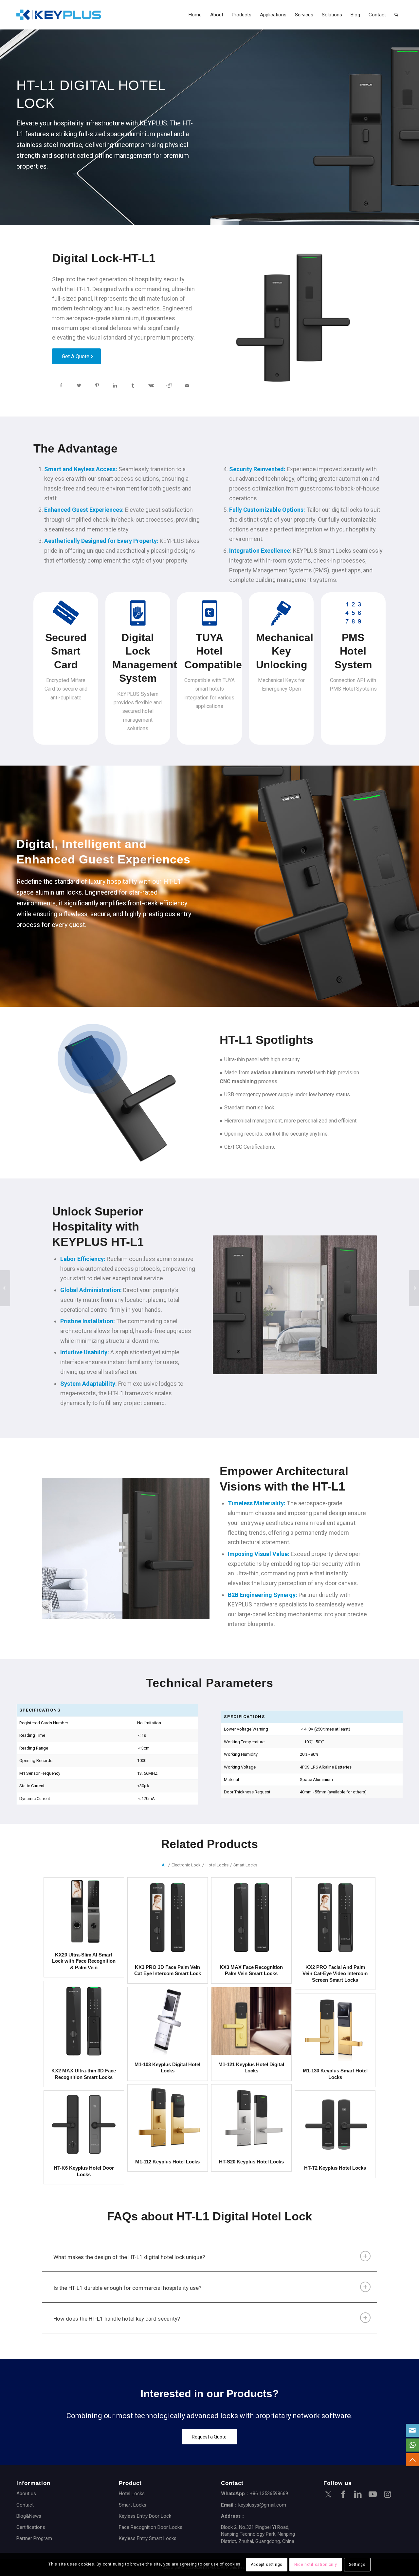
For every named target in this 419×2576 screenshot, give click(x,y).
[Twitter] (328, 2495)
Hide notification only (316, 2565)
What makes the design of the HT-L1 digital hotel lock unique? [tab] (129, 2257)
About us (26, 2493)
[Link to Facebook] (343, 2495)
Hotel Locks (132, 2493)
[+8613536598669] (412, 2445)
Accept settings (267, 2565)
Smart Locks (133, 2505)
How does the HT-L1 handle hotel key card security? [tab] (117, 2319)
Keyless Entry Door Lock (145, 2516)
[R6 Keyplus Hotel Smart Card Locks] (5, 1288)
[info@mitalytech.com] (412, 2430)
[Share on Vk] (151, 386)
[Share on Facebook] (61, 386)
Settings (357, 2565)
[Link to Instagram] (387, 2495)
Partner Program (34, 2538)
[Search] (396, 15)
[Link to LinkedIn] (358, 2495)
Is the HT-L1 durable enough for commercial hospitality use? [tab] (127, 2288)
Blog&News (29, 2516)
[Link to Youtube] (373, 2495)
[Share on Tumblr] (133, 386)
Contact (25, 2505)
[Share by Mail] (187, 386)
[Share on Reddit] (169, 386)
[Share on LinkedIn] (115, 386)
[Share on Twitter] (79, 386)
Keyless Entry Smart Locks (148, 2538)
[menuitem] (195, 15)
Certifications (31, 2527)
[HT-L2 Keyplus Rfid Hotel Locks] (414, 1288)
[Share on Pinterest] (97, 386)
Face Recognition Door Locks (151, 2527)
